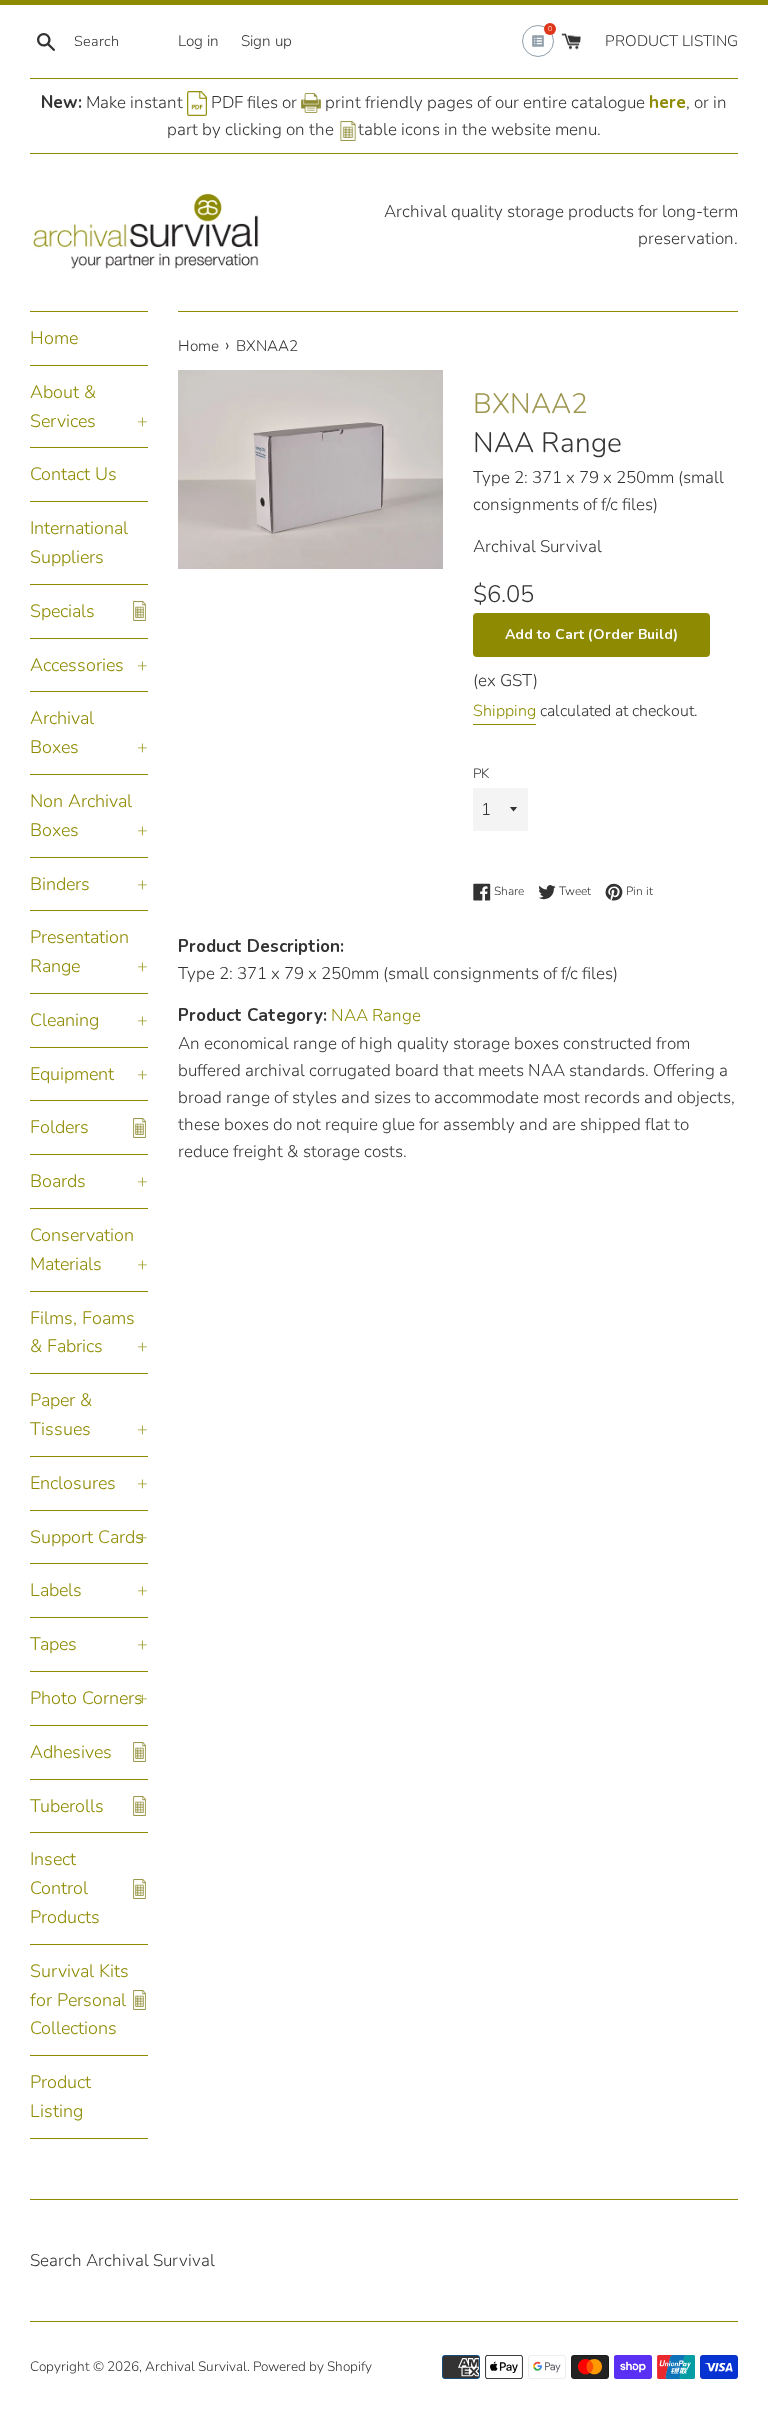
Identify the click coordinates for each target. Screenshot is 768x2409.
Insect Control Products (65, 1888)
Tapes (53, 1644)
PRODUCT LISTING (671, 41)
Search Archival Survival (122, 2260)
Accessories (77, 665)
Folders (59, 1127)
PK (481, 773)
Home (54, 338)
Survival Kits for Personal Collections (79, 2000)
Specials (62, 611)
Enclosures (73, 1483)
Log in (198, 41)
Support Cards (87, 1537)
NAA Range (547, 443)
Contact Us (73, 474)
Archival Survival (196, 2366)
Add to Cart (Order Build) (591, 634)
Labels (56, 1590)
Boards (58, 1181)
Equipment (72, 1074)
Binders (60, 884)
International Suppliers (79, 542)
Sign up (266, 41)
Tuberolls (67, 1806)
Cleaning (64, 1020)
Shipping (504, 711)
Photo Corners (86, 1698)
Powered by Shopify (312, 2366)
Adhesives (71, 1752)
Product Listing (60, 2096)
